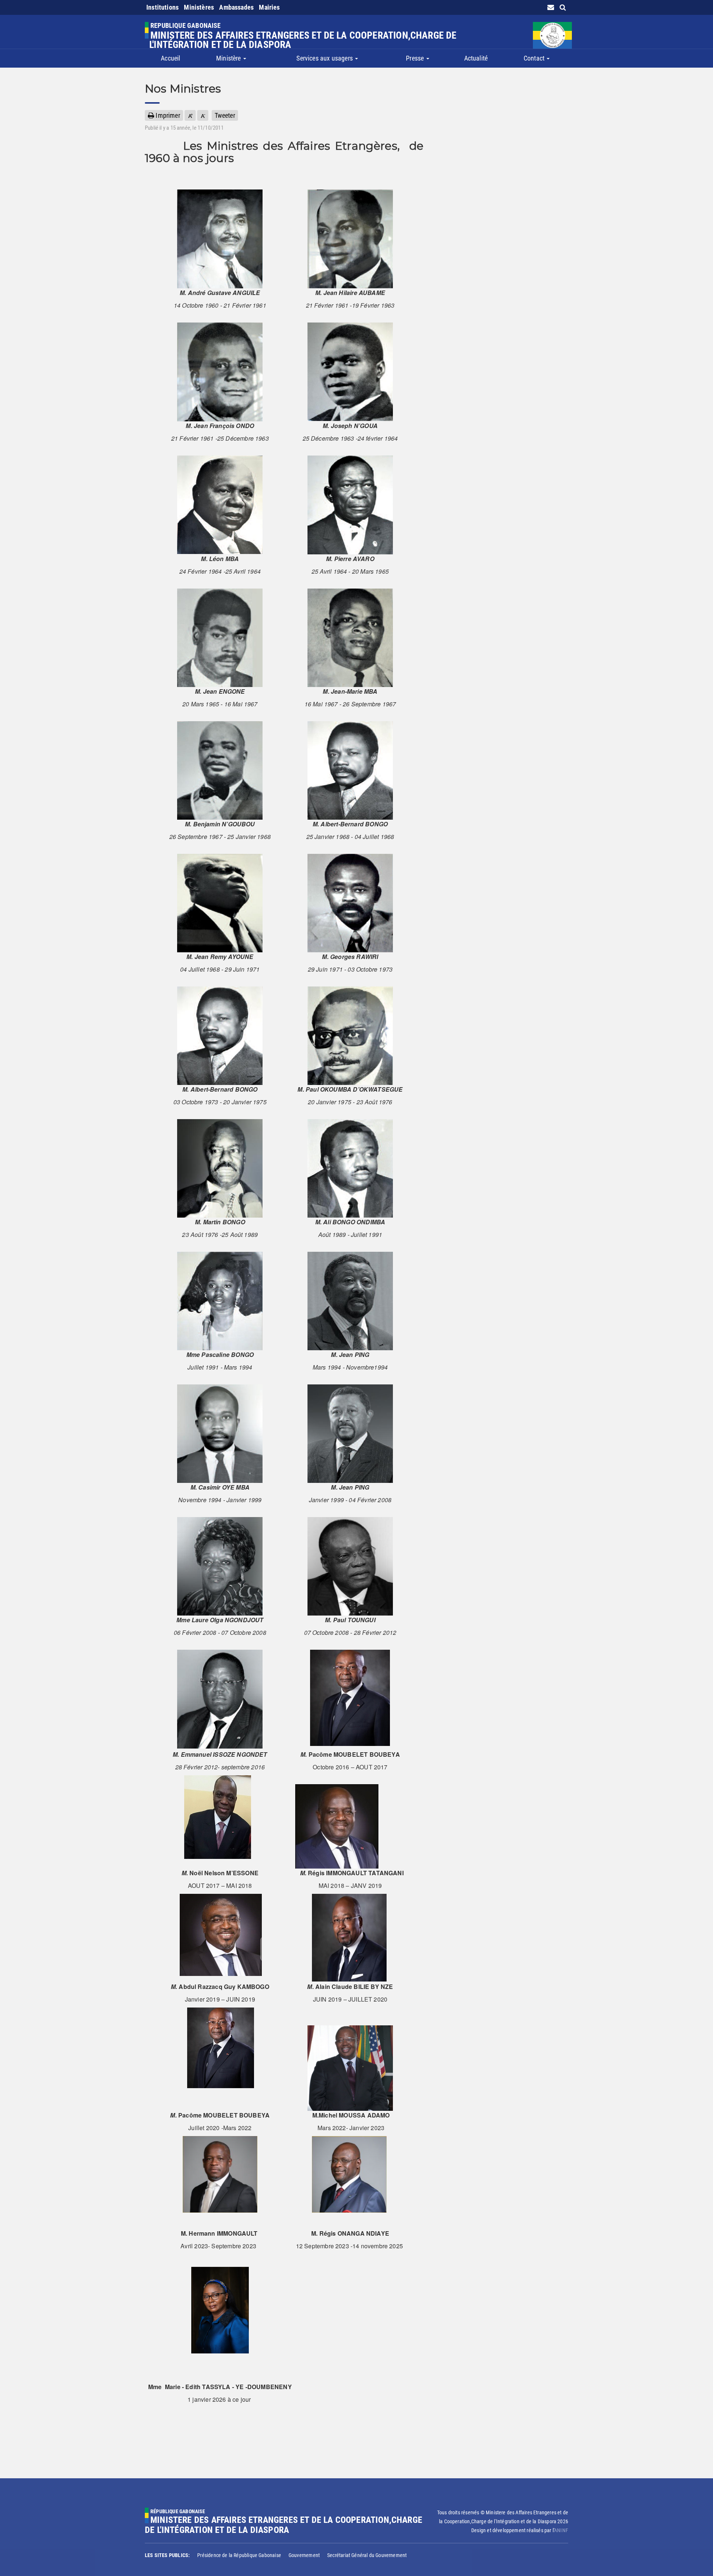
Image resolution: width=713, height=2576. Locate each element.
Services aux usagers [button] (325, 58)
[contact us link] (551, 7)
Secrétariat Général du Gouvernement (367, 2555)
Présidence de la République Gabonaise (239, 2555)
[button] (190, 115)
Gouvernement (304, 2555)
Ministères (199, 7)
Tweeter (225, 115)
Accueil (170, 58)
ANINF (561, 2530)
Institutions (162, 7)
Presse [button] (416, 58)
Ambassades (236, 7)
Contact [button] (535, 58)
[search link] (563, 7)
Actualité (476, 58)
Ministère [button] (229, 58)
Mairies (269, 7)
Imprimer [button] (167, 115)
